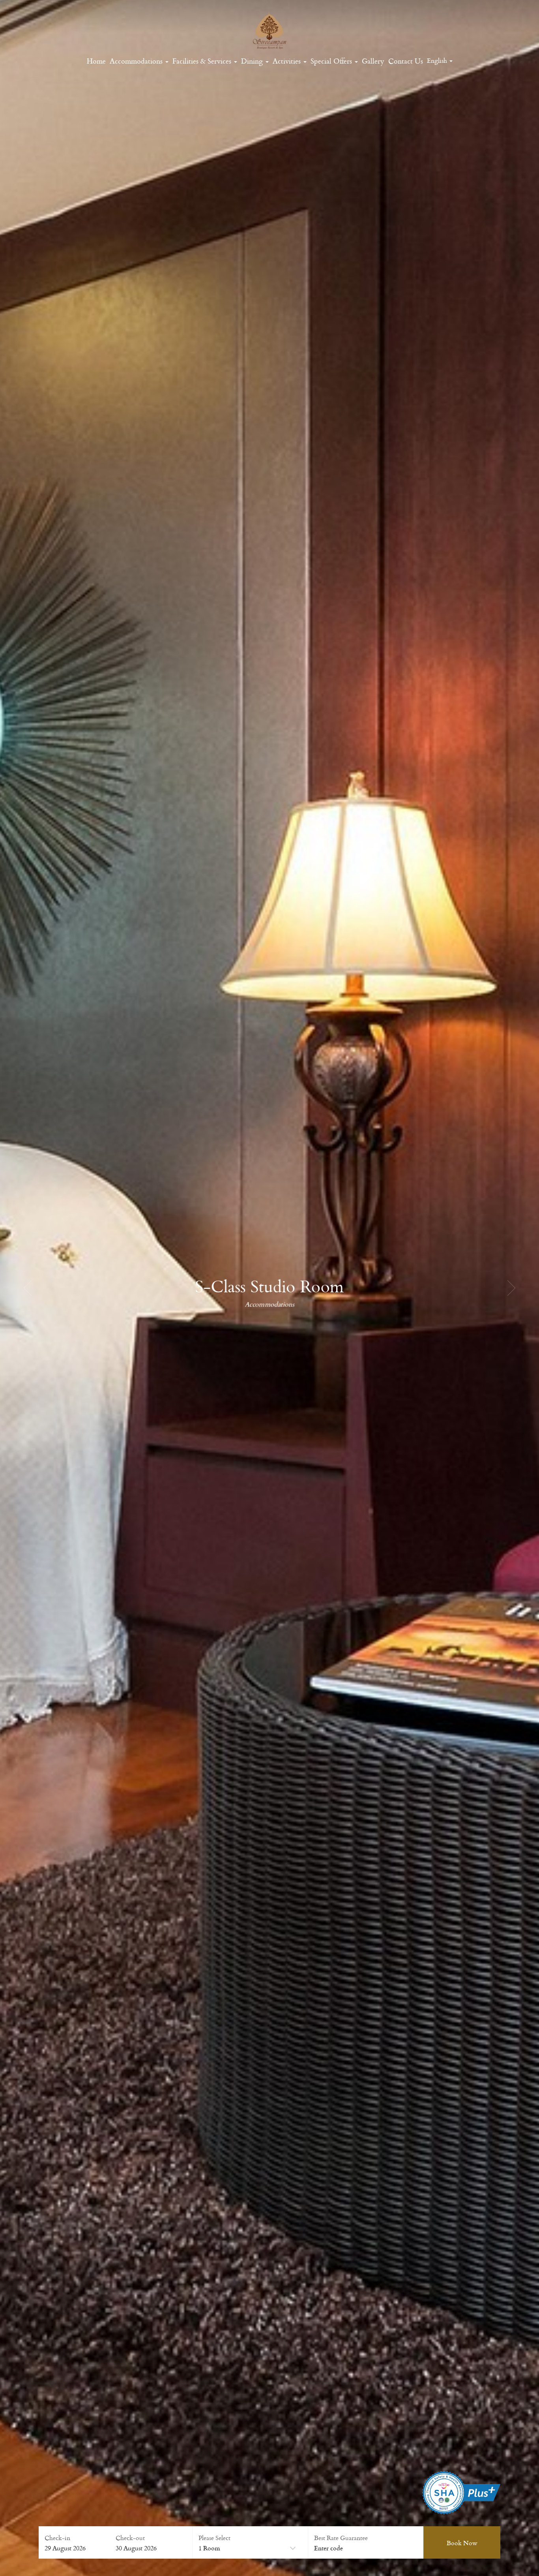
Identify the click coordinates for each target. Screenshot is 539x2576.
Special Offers (332, 61)
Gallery (373, 61)
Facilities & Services (203, 61)
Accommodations (137, 61)
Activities (288, 61)
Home (96, 61)
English (438, 60)
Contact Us (406, 61)
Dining (253, 61)
